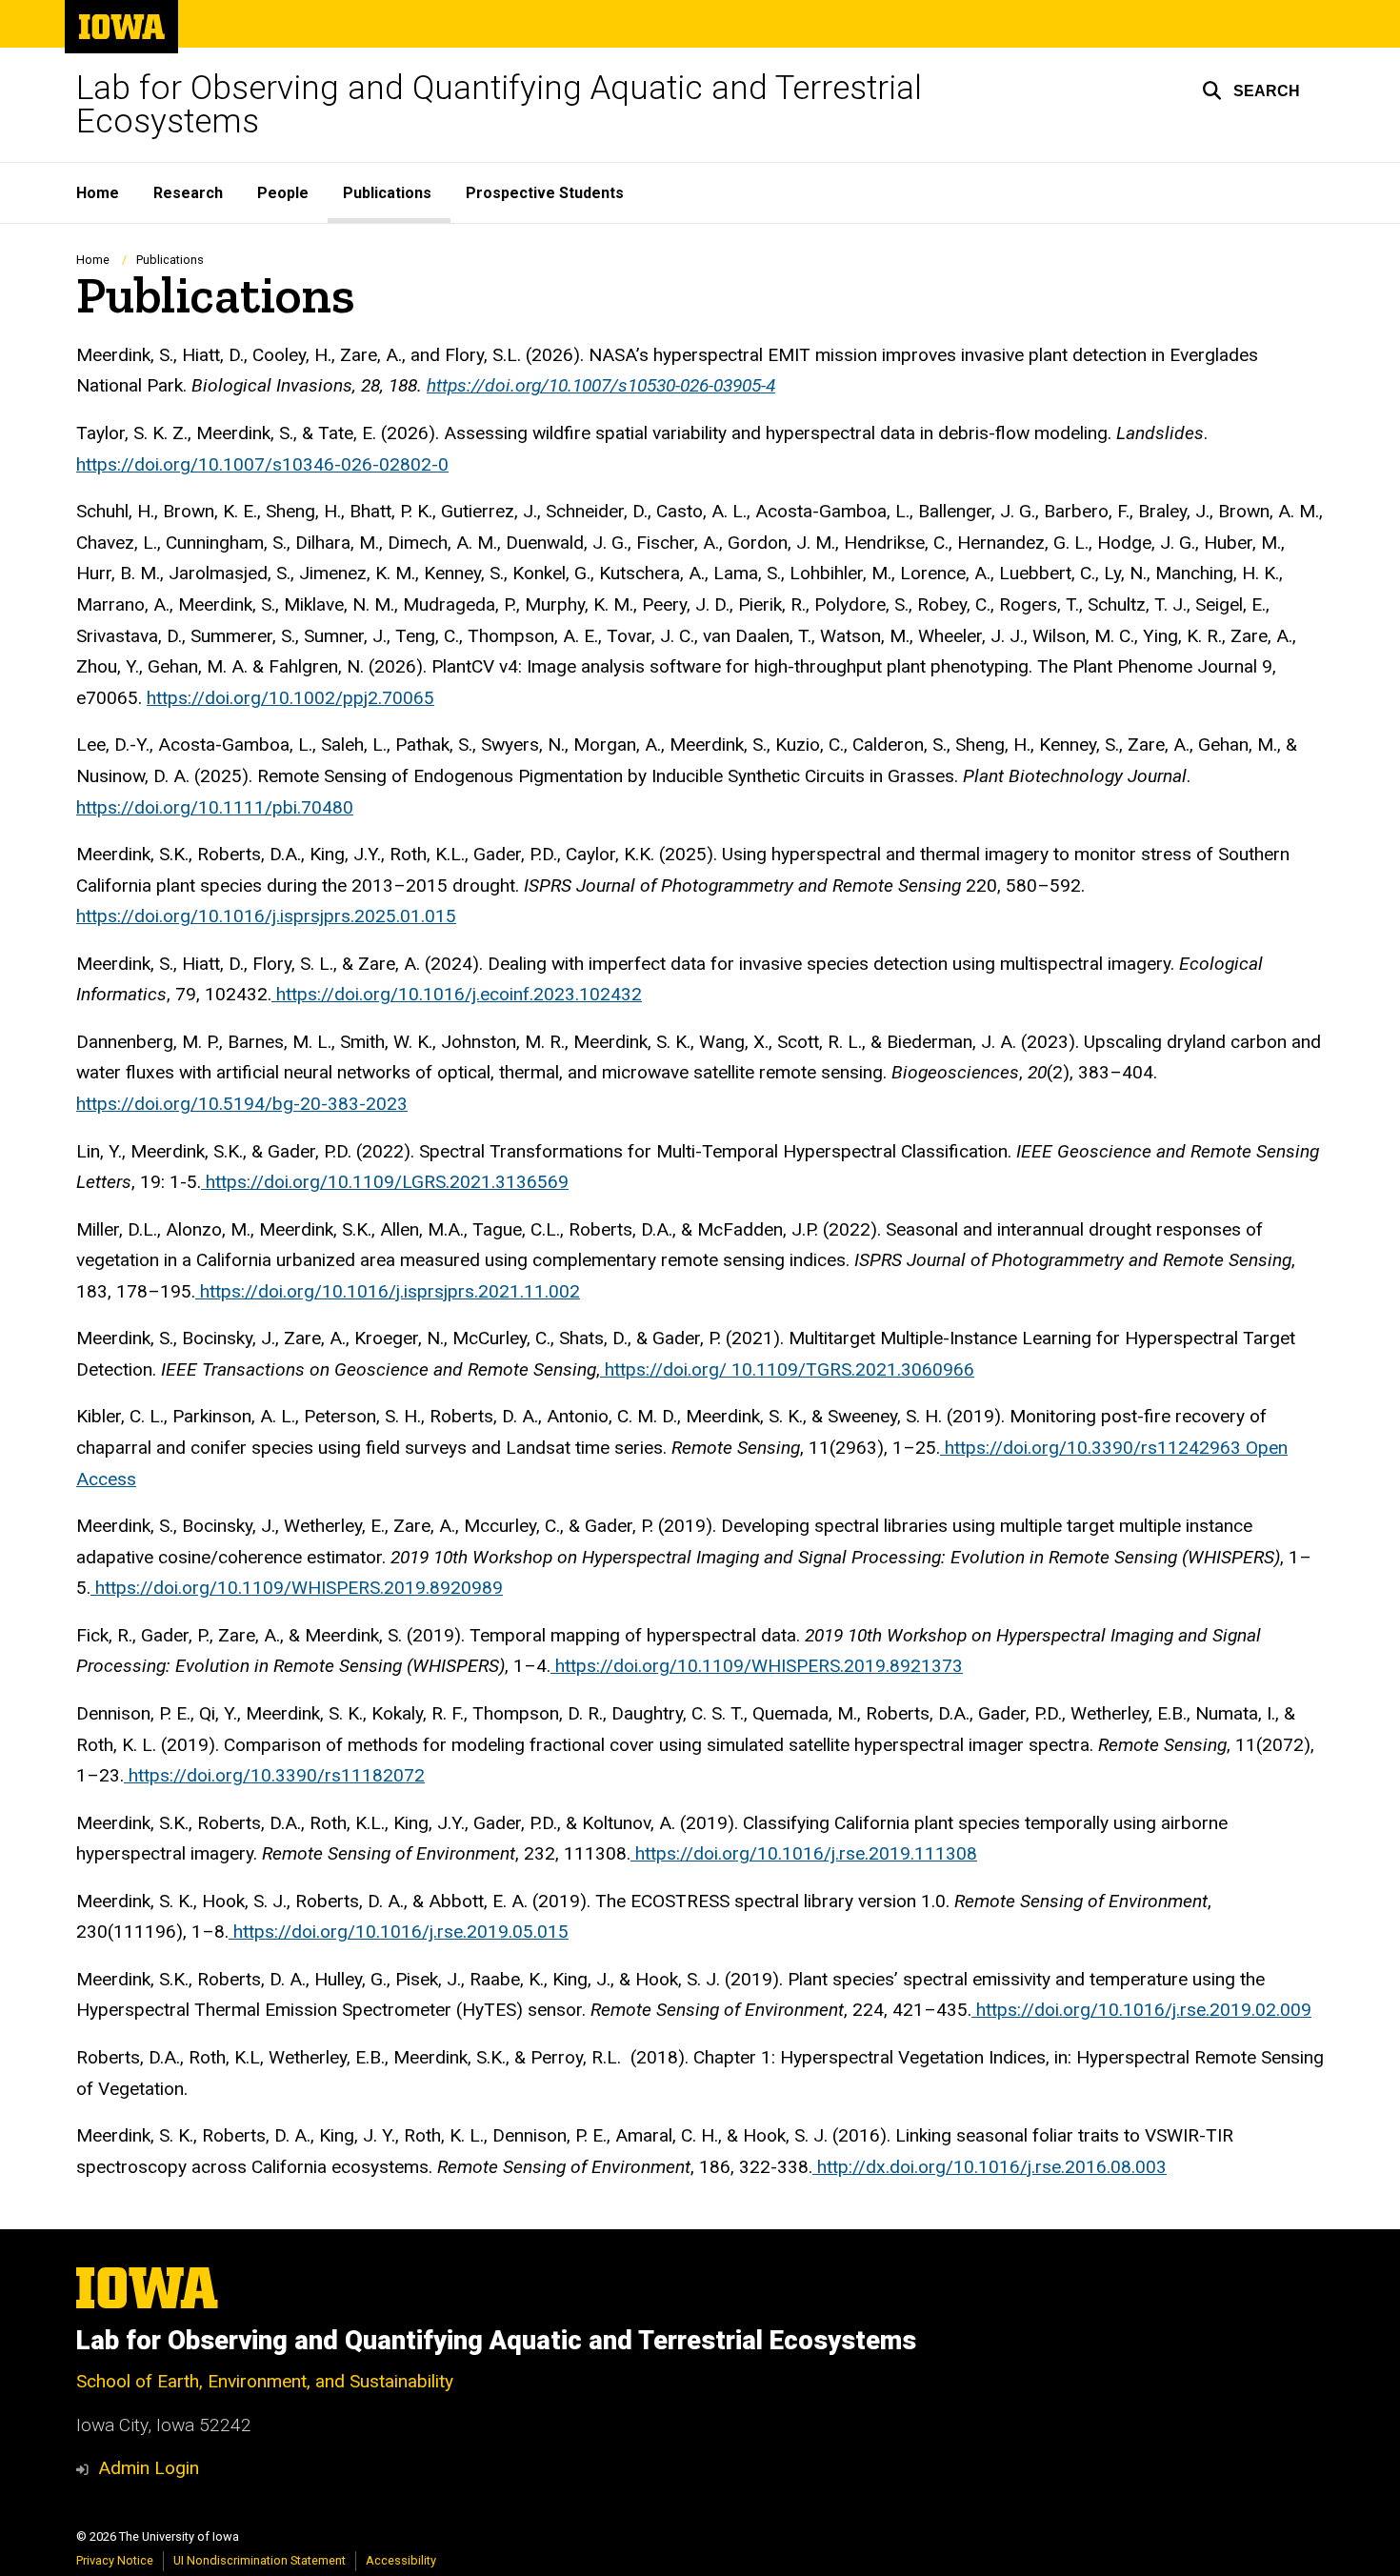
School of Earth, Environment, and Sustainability (265, 2381)
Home (98, 193)
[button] (1251, 91)
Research (188, 193)
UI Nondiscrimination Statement (260, 2560)
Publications (387, 193)
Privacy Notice (115, 2560)
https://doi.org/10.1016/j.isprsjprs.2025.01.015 (266, 916)
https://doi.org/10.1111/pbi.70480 (215, 807)
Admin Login (149, 2468)
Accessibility (401, 2560)
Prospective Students (545, 193)
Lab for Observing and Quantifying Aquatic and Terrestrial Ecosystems (499, 105)
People (283, 193)
